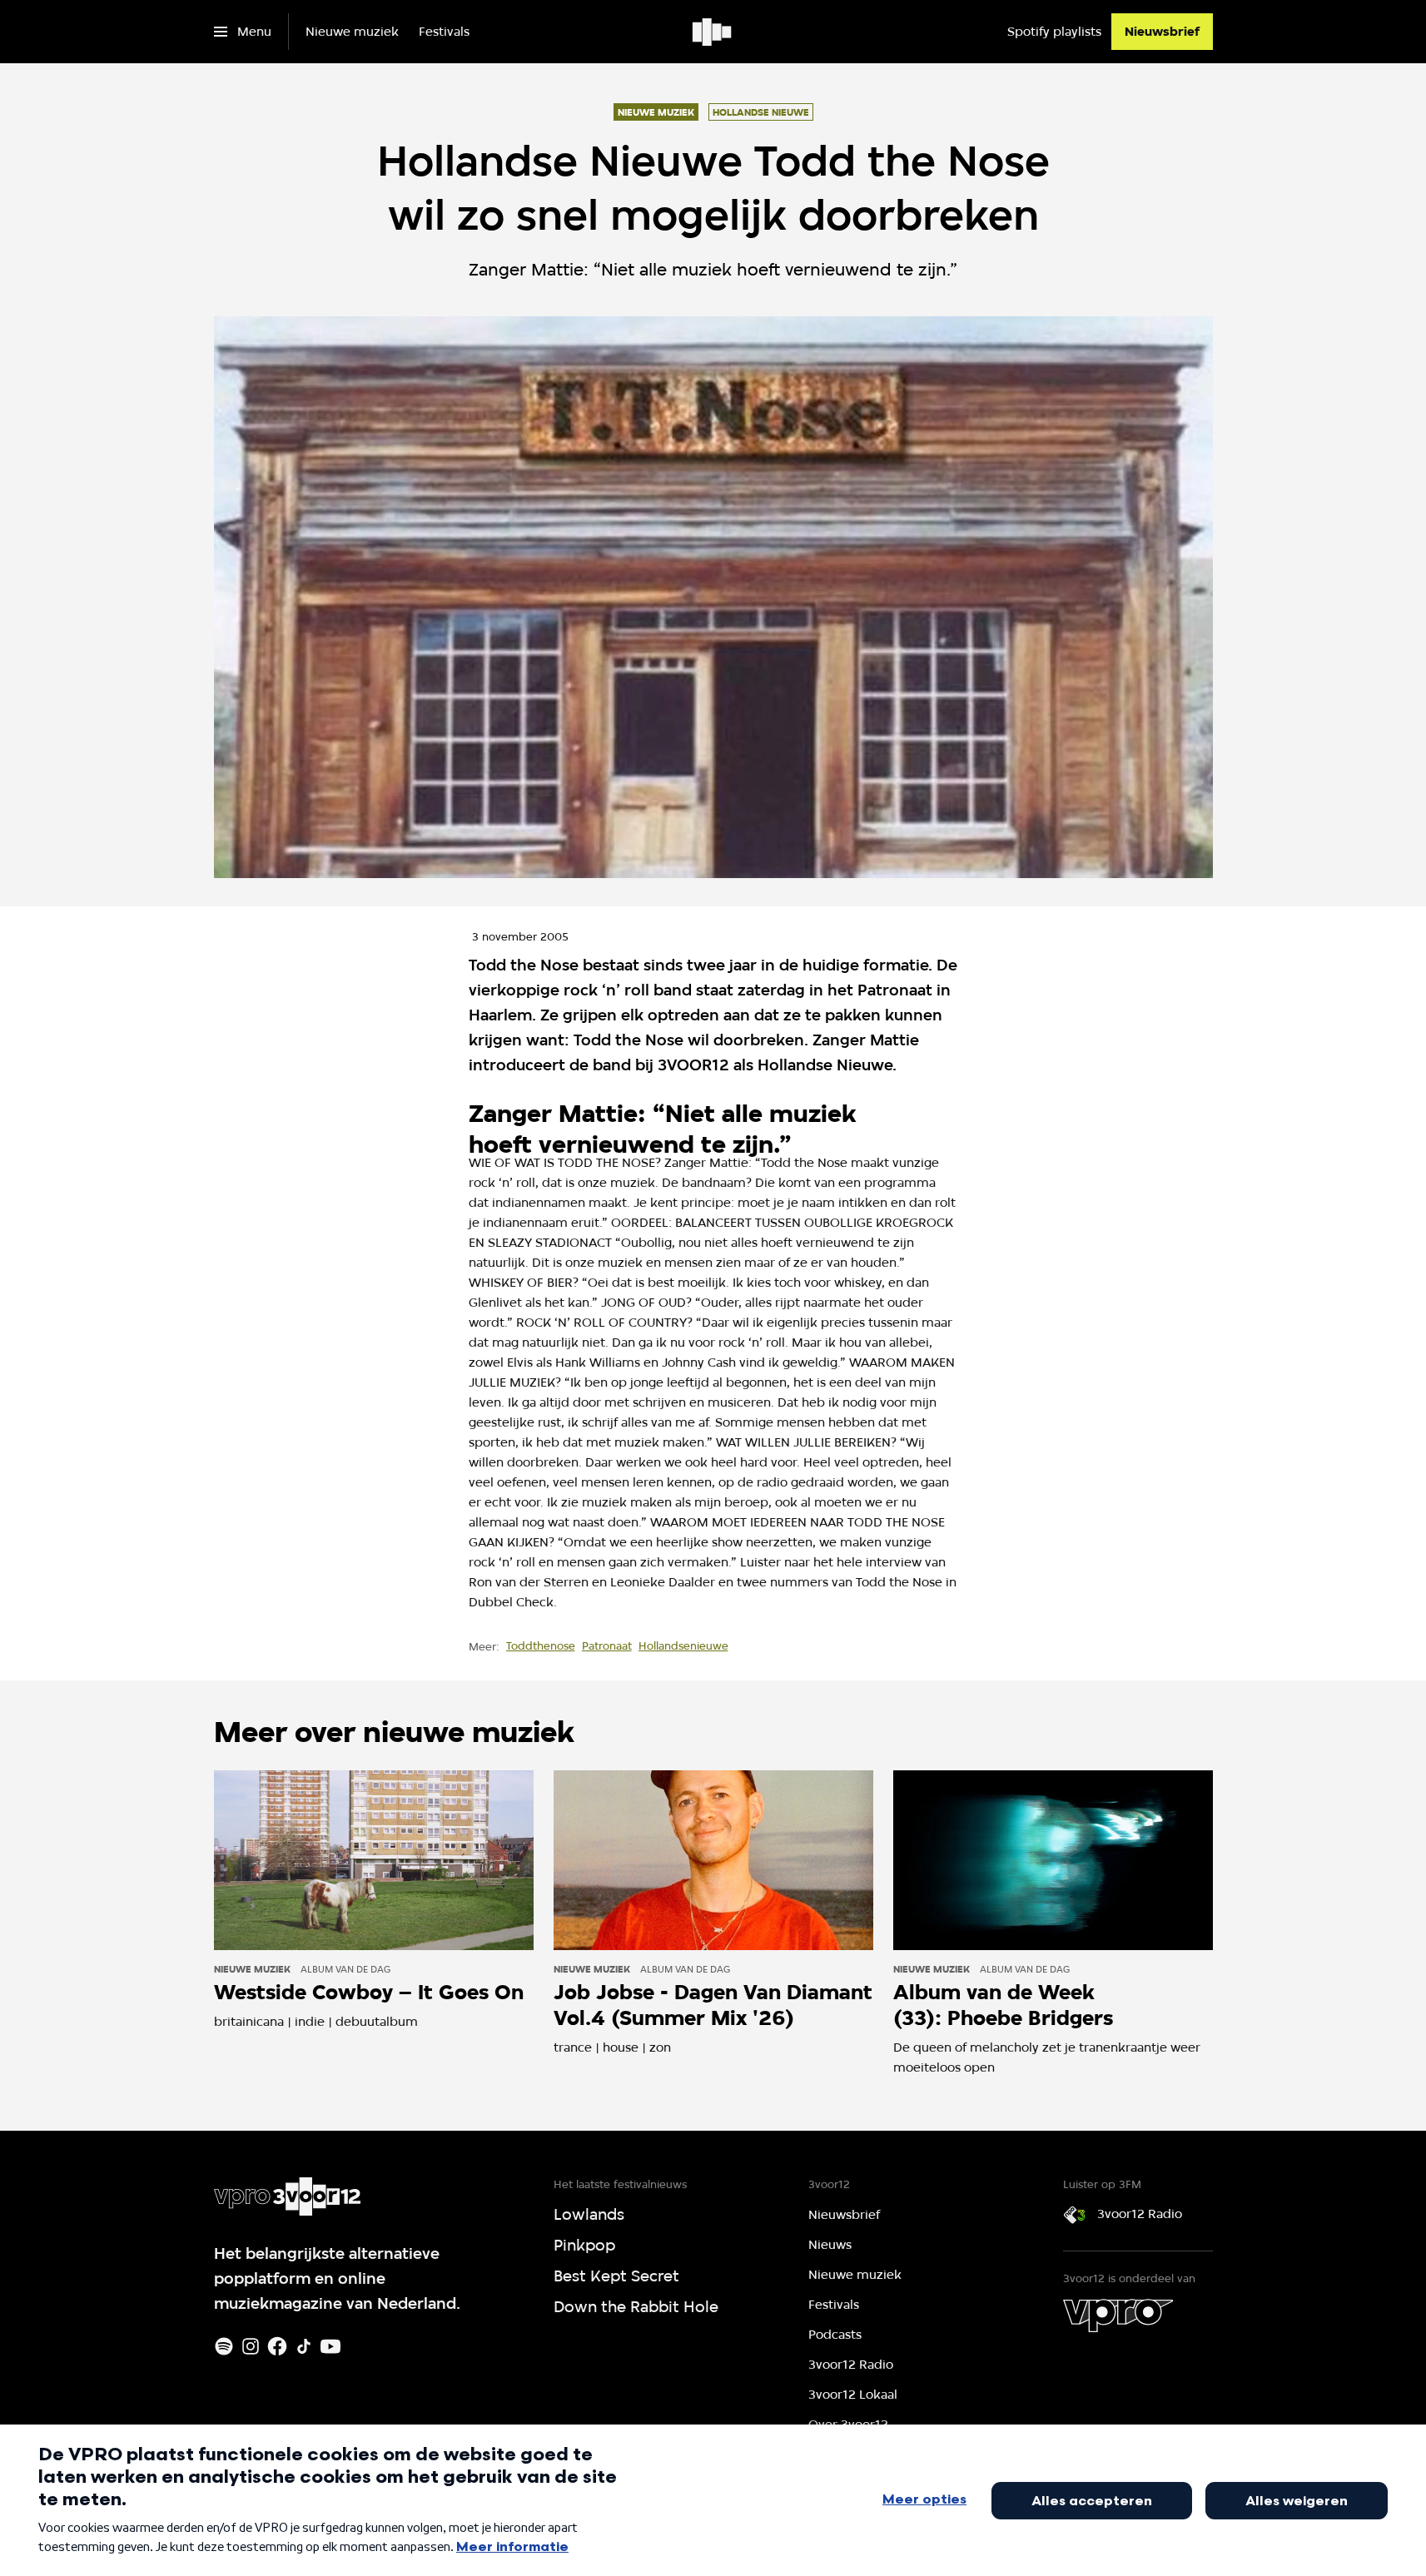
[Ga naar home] (713, 32)
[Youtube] (330, 2346)
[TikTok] (304, 2346)
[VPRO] (1118, 2315)
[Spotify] (224, 2346)
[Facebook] (277, 2346)
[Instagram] (251, 2346)
